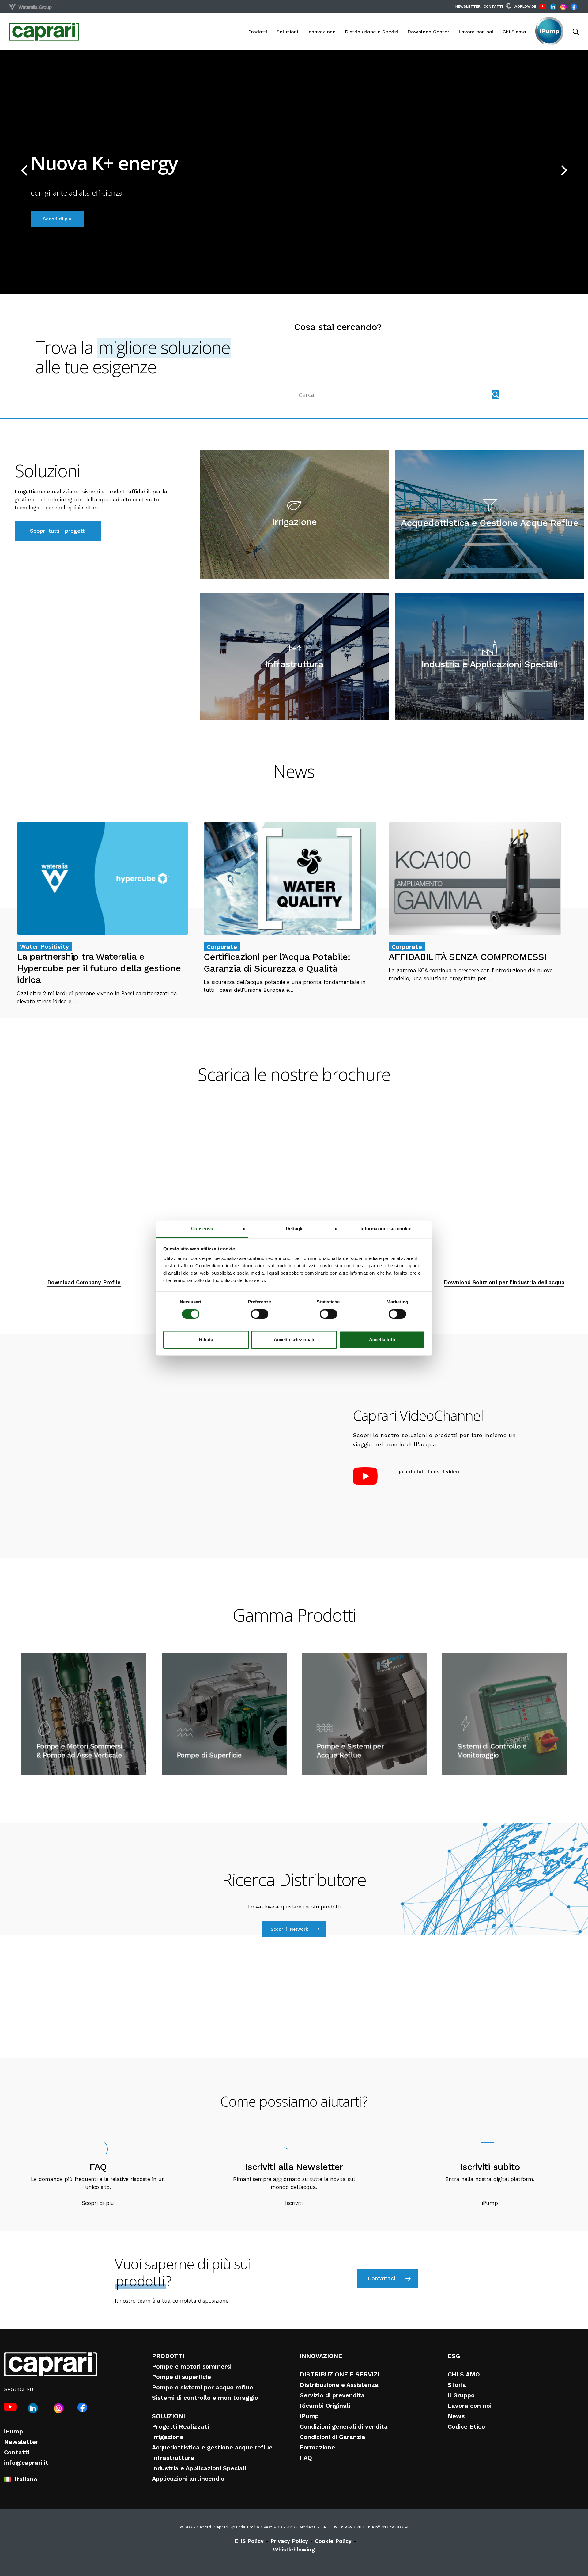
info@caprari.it (26, 2463)
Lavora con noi (470, 2406)
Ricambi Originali (325, 2406)
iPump (13, 2431)
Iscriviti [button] (294, 2203)
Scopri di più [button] (98, 2203)
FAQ (306, 2458)
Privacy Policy (289, 2541)
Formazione (317, 2447)
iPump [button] (490, 2203)
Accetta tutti (382, 1339)
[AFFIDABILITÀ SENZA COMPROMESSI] (475, 902)
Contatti (17, 2452)
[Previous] (12, 170)
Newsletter (21, 2442)
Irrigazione (168, 2437)
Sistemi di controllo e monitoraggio (205, 2398)
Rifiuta (206, 1339)
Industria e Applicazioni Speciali (199, 2468)
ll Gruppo (461, 2395)
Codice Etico (466, 2426)
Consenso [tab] (202, 1229)
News (456, 2416)
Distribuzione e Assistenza (339, 2385)
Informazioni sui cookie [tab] (386, 1229)
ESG (454, 2356)
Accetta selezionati (294, 1339)
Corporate (222, 947)
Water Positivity (44, 946)
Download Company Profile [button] (84, 1282)
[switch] (260, 1314)
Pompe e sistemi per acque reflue (203, 2387)
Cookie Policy (333, 2541)
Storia (457, 2385)
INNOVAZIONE (321, 2356)
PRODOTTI (168, 2356)
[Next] (576, 170)
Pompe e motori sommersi (192, 2366)
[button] (58, 531)
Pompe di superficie (181, 2377)
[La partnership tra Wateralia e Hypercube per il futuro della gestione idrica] (103, 913)
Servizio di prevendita (332, 2395)
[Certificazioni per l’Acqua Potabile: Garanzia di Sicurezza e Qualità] (290, 908)
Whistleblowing (294, 2549)
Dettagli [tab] (294, 1229)
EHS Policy (249, 2541)
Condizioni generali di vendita (344, 2426)
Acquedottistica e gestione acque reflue (212, 2447)
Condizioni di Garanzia (333, 2437)
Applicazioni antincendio (188, 2479)
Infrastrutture (173, 2458)
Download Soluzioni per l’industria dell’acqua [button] (504, 1282)
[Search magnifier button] (496, 395)
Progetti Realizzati (180, 2426)
